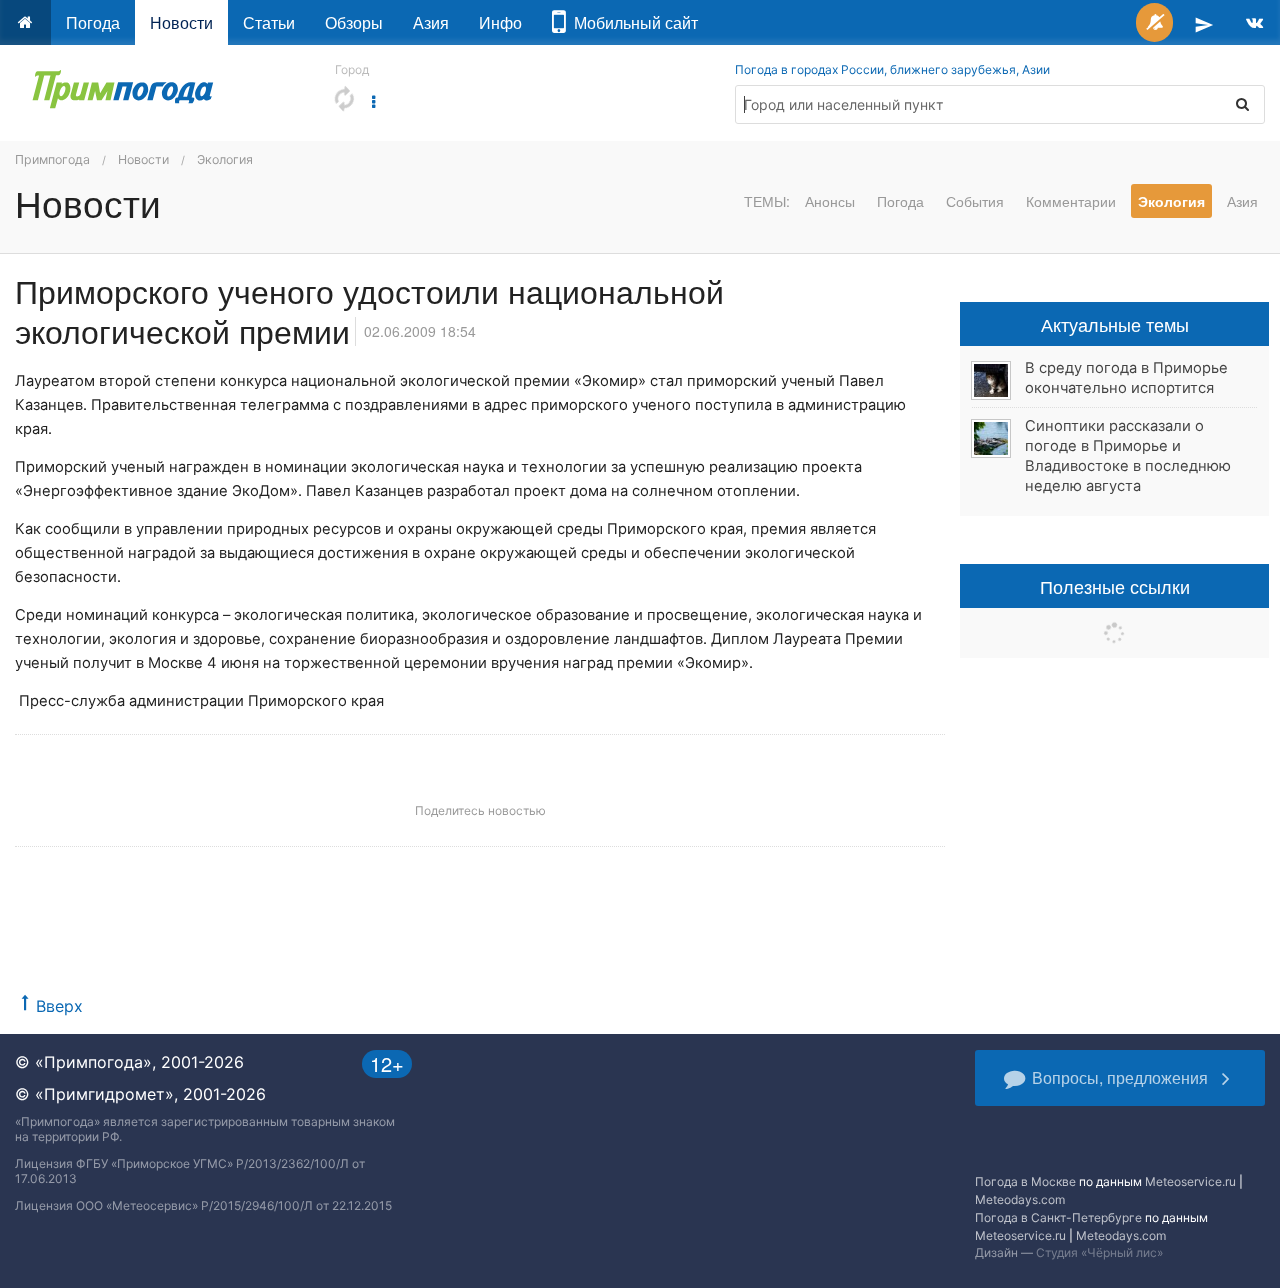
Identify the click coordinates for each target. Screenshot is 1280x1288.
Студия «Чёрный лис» (1099, 1252)
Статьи (269, 22)
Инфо (500, 22)
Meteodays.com (1020, 1199)
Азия (431, 22)
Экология (225, 159)
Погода (93, 22)
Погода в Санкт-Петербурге (1058, 1217)
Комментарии (1071, 201)
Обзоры (354, 22)
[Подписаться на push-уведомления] (1154, 22)
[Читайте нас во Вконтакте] (1254, 22)
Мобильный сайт (632, 22)
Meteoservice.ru (1190, 1181)
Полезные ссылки (1115, 586)
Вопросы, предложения (1120, 1077)
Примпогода (52, 159)
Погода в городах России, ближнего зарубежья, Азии (892, 69)
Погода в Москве (1025, 1181)
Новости (181, 22)
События (975, 201)
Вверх (59, 1006)
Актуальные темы (1115, 324)
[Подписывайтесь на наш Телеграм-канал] (1204, 22)
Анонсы (830, 201)
